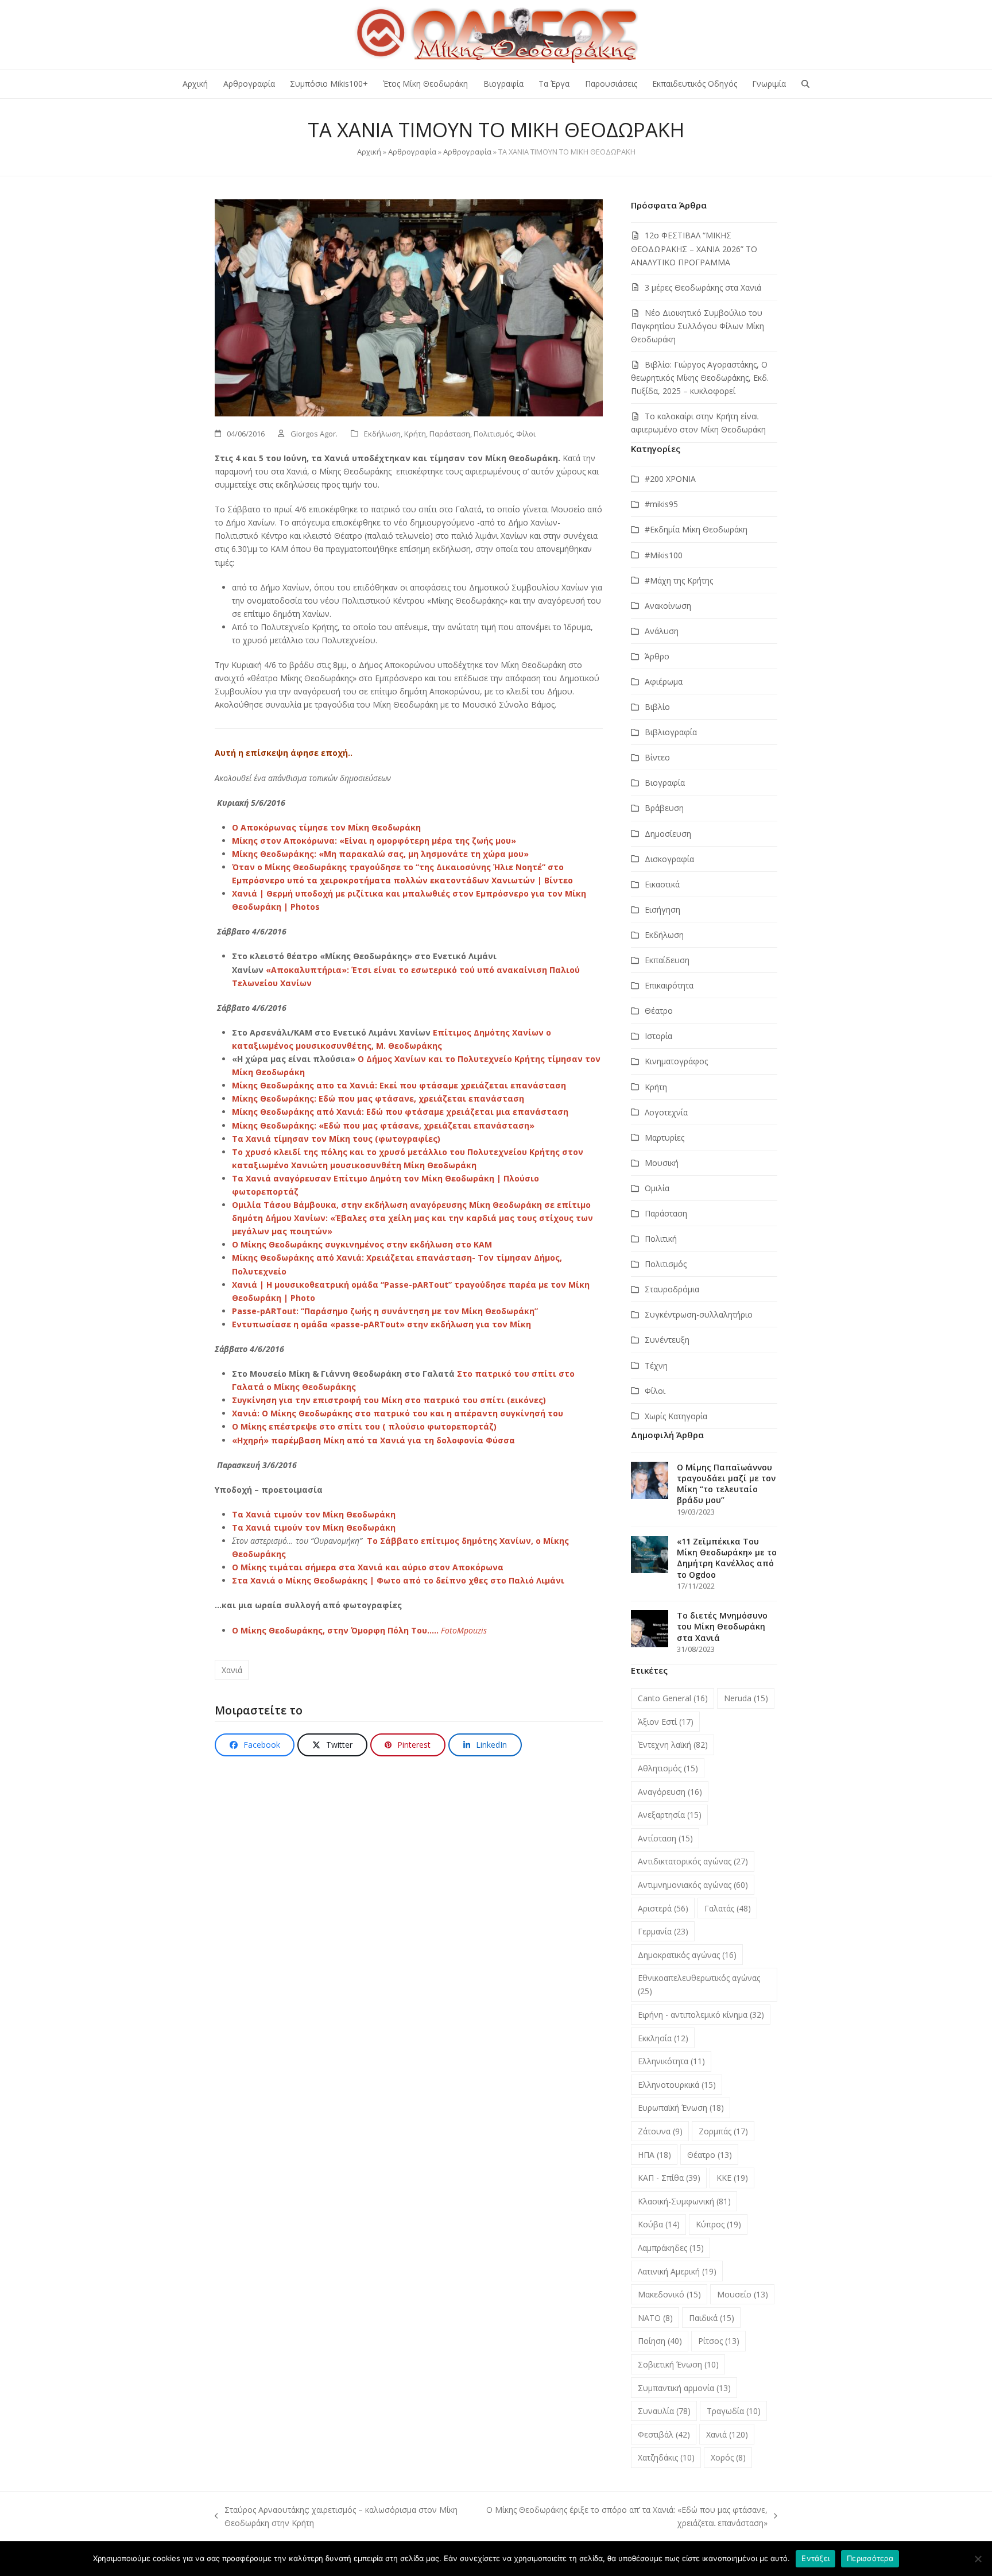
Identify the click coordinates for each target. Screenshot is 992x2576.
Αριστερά (663, 1908)
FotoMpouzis (464, 1630)
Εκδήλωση (382, 434)
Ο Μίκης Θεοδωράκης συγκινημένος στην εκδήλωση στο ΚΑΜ (362, 1244)
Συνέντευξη (667, 1340)
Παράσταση (450, 434)
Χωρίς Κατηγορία (676, 1416)
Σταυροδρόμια (672, 1289)
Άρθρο (657, 656)
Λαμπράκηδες (671, 2248)
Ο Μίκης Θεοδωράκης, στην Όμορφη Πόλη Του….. (336, 1630)
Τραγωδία (734, 2411)
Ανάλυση (662, 631)
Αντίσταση (665, 1838)
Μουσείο (743, 2294)
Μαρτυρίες (664, 1138)
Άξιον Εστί (666, 1722)
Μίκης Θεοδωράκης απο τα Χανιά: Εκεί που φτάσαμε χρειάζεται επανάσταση (399, 1085)
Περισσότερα (870, 2558)
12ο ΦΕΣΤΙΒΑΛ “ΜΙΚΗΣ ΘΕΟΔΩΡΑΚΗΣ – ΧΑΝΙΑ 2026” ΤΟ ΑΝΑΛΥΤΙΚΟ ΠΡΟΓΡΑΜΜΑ (694, 248)
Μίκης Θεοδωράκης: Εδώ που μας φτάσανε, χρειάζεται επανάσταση (378, 1098)
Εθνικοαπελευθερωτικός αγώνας (699, 1984)
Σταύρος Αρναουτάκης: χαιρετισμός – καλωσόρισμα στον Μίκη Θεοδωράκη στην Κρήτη (336, 2517)
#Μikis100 (664, 555)
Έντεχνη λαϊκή (673, 1745)
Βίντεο (657, 757)
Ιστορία (658, 1036)
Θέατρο (659, 1011)
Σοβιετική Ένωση (678, 2364)
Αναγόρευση (670, 1792)
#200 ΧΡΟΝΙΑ (670, 479)
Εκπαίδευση (667, 960)
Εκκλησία (663, 2038)
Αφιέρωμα (664, 681)
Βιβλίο (657, 707)
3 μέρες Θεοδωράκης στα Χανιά (703, 287)
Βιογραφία (665, 783)
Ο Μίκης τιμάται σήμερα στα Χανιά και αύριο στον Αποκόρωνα (368, 1567)
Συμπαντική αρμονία (684, 2388)
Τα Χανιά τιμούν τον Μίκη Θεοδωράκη (314, 1514)
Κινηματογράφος (676, 1061)
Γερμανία (663, 1931)
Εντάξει (815, 2558)
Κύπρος (718, 2224)
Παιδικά (712, 2318)
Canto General (673, 1698)
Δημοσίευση (668, 834)
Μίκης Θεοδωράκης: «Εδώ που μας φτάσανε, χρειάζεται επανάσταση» (383, 1125)
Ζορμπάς (723, 2131)
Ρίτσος (719, 2341)
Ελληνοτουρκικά (677, 2085)
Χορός (728, 2457)
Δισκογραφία (669, 859)
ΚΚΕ (732, 2178)
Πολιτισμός (493, 434)
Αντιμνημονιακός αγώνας (693, 1885)
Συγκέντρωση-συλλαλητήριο (699, 1314)
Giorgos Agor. (314, 434)
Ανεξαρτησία (670, 1815)
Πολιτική (661, 1239)
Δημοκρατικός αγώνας (687, 1955)
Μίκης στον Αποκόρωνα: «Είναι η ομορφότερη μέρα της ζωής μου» (374, 841)
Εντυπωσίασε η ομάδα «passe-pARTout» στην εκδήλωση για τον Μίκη (381, 1324)
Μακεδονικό (669, 2294)
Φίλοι (526, 434)
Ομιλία (657, 1188)
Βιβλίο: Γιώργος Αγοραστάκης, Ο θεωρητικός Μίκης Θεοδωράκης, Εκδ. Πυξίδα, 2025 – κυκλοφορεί (700, 378)
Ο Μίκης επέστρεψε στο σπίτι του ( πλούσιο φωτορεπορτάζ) (364, 1426)
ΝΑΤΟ (655, 2318)
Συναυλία (664, 2411)
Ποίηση (660, 2341)
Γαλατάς (728, 1908)
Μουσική (662, 1163)
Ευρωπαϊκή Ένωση (681, 2108)
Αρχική (369, 152)
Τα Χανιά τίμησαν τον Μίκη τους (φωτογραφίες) (336, 1139)
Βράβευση (664, 808)
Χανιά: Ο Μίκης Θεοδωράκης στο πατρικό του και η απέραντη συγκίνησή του (398, 1413)
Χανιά (232, 1670)
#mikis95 (661, 504)
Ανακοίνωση (668, 606)
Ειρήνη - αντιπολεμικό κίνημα (701, 2015)
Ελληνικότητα (671, 2061)
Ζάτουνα (660, 2131)
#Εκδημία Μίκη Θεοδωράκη (696, 529)
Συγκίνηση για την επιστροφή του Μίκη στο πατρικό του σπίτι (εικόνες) (389, 1400)
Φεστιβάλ (664, 2434)
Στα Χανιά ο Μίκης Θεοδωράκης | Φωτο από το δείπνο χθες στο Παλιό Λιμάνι (398, 1580)
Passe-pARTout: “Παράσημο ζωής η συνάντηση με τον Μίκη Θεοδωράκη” (385, 1311)
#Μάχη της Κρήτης (679, 580)
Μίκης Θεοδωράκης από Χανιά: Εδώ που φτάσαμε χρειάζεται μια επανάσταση (400, 1112)
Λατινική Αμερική (677, 2271)
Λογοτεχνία (666, 1112)
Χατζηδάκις (666, 2457)
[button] (805, 84)
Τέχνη (656, 1366)
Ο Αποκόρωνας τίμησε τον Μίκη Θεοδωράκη (326, 827)
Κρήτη (415, 434)
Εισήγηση (662, 909)
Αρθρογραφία (412, 152)
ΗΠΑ (654, 2155)
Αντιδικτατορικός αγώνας (693, 1861)
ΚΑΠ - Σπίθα (669, 2178)
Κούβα (659, 2224)
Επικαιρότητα (669, 985)
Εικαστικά (662, 884)
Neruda (746, 1698)
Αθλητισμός (668, 1768)
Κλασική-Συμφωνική (684, 2201)
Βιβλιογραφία (671, 732)
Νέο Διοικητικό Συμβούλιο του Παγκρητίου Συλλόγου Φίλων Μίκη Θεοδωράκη (697, 326)
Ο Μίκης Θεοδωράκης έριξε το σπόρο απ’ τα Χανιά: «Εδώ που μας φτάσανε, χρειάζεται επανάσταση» (625, 2517)
